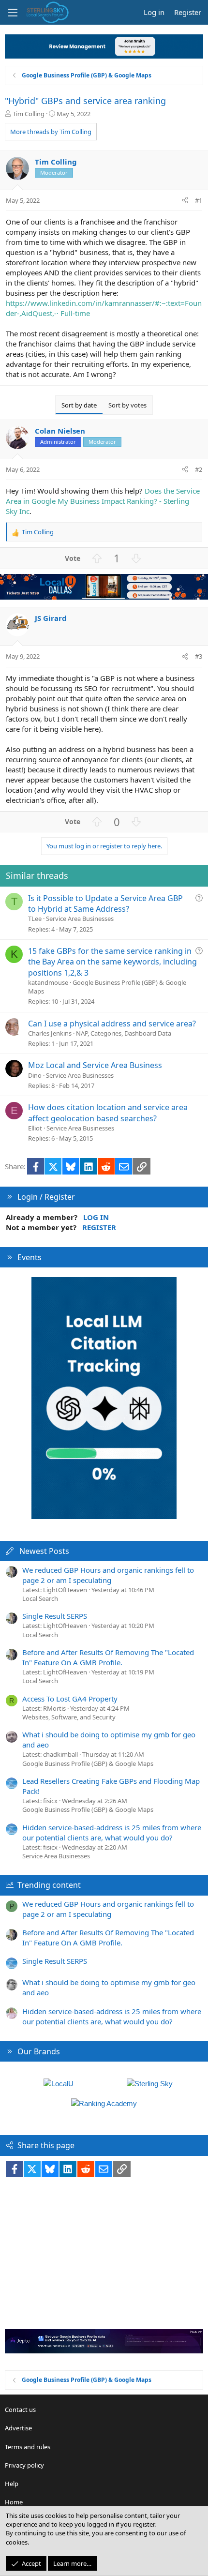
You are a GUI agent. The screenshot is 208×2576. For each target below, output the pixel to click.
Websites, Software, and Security (69, 1717)
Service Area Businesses (80, 919)
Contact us (20, 2410)
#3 (199, 656)
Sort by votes (127, 405)
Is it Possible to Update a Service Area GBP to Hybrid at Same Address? (105, 904)
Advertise (18, 2428)
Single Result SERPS (55, 1616)
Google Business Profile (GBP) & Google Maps (88, 1763)
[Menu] (13, 13)
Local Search (40, 1598)
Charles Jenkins (50, 1033)
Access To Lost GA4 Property (70, 1699)
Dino (35, 1075)
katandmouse (48, 982)
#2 (199, 469)
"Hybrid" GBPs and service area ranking (85, 101)
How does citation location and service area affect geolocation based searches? (108, 1113)
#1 (199, 200)
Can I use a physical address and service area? (112, 1024)
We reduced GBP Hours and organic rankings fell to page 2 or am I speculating (108, 1575)
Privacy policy (24, 2465)
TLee (35, 919)
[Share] (185, 200)
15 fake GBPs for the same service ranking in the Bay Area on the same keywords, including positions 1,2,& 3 (112, 962)
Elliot (35, 1128)
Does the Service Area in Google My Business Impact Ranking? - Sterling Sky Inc (103, 501)
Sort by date (79, 405)
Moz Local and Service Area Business (95, 1065)
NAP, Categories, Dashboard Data (124, 1033)
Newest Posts (44, 1551)
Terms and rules (28, 2447)
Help (12, 2484)
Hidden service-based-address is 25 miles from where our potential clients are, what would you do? (112, 1832)
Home (14, 2502)
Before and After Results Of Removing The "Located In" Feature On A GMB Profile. (108, 1657)
